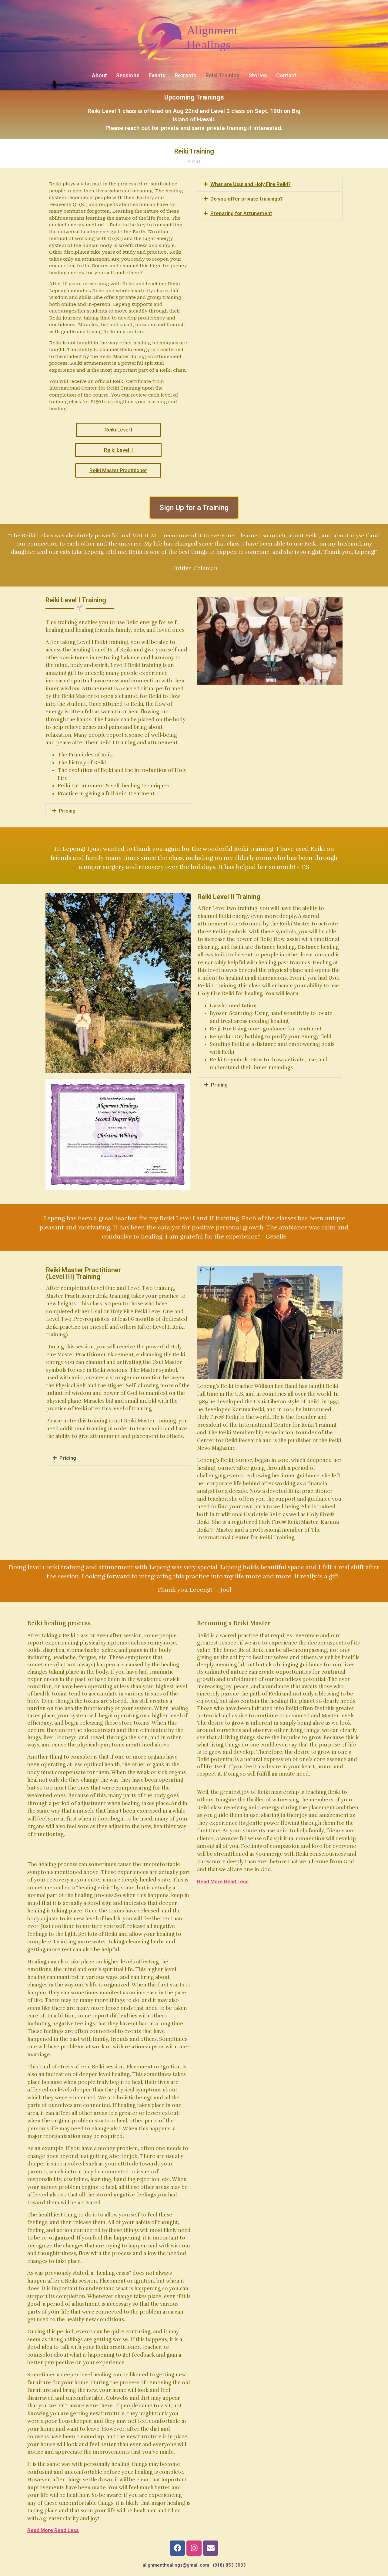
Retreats (186, 75)
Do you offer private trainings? (247, 199)
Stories (258, 75)
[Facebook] (177, 2548)
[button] (270, 184)
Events (157, 75)
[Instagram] (194, 2548)
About (99, 75)
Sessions (128, 75)
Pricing (67, 811)
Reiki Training (222, 75)
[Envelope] (211, 2548)
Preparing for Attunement (241, 213)
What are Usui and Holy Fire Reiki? (251, 184)
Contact (286, 75)
